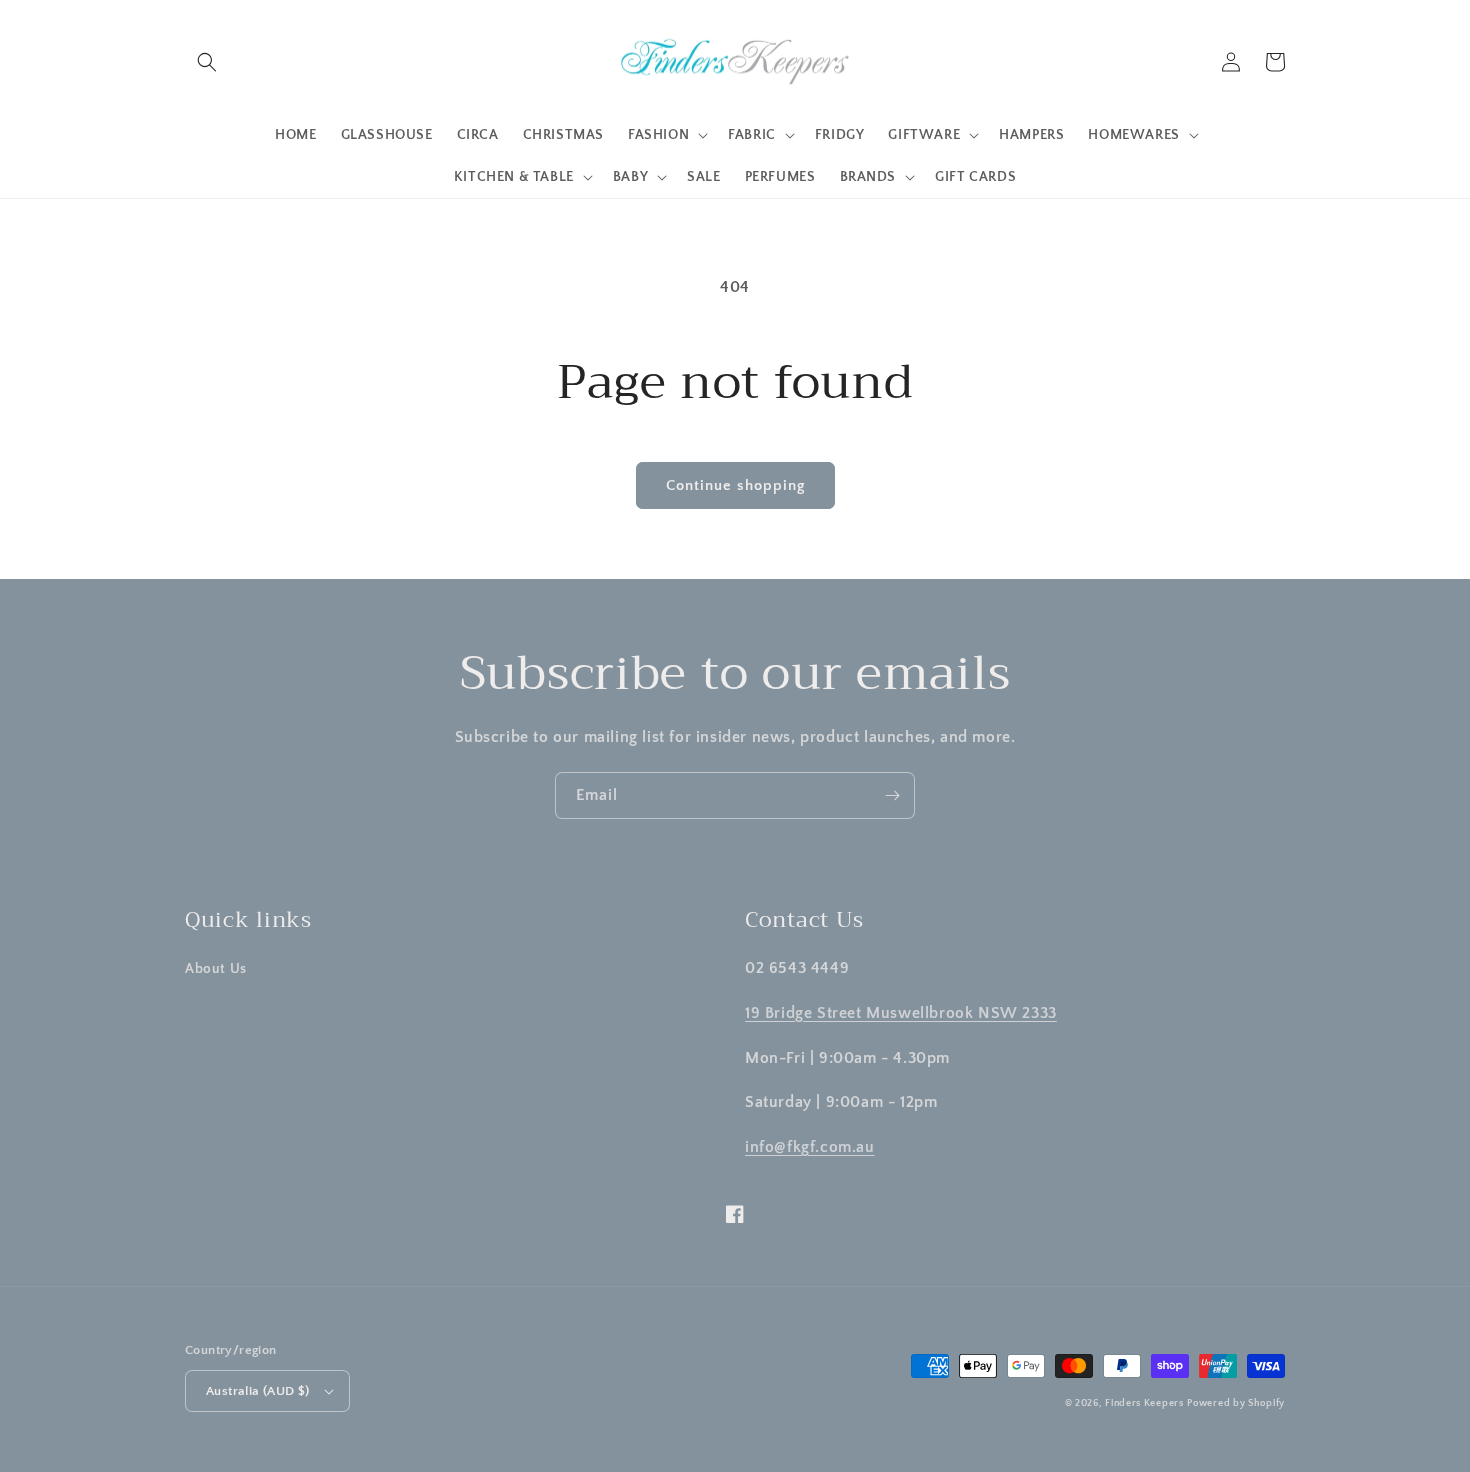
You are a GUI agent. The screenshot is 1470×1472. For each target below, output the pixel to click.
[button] (207, 62)
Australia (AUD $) (258, 1391)
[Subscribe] (892, 795)
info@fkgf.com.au (810, 1147)
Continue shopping (735, 485)
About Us (216, 969)
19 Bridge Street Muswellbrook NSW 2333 (901, 1013)
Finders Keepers (1144, 1403)
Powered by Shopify (1236, 1403)
